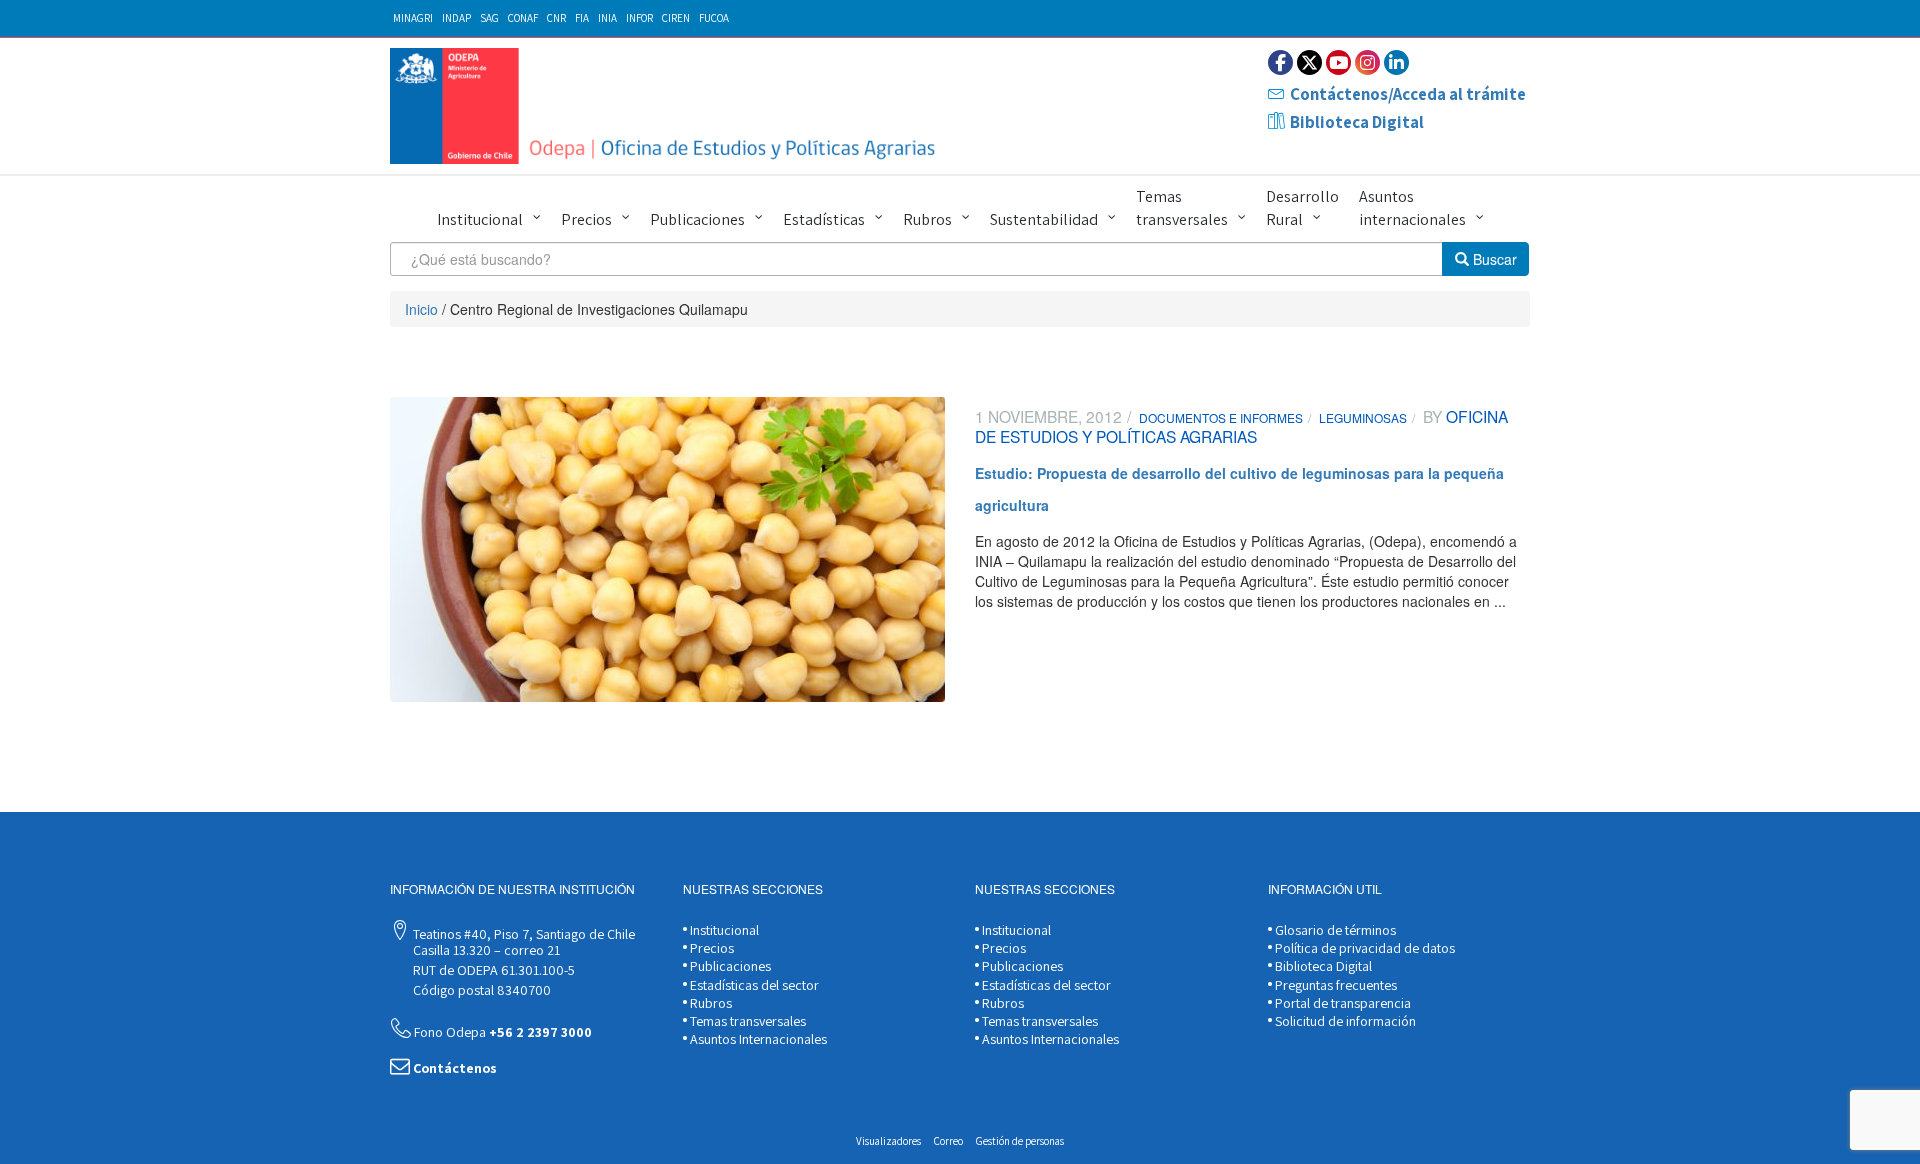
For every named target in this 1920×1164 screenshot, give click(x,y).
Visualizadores (888, 1141)
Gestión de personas (1020, 1141)
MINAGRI (413, 18)
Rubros (927, 219)
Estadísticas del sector (753, 985)
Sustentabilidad (1044, 219)
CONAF (523, 18)
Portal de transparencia (1341, 1003)
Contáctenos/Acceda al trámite (1408, 94)
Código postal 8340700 (480, 990)
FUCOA (714, 18)
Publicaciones (697, 219)
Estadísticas (824, 219)
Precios (586, 219)
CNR (556, 18)
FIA (582, 18)
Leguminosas (1363, 417)
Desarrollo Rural (1302, 208)
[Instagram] (1367, 62)
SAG (489, 18)
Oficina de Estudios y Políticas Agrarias (1241, 426)
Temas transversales (1182, 208)
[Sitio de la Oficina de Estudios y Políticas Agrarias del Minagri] (667, 106)
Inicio (421, 309)
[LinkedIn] (1396, 62)
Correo (948, 1141)
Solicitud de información (1344, 1021)
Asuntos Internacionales (757, 1039)
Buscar (1493, 259)
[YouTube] (1338, 62)
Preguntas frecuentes (1334, 985)
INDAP (456, 18)
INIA (607, 18)
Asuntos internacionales (1412, 208)
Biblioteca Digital (1357, 122)
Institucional (480, 219)
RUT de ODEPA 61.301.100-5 (492, 970)
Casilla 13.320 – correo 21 (485, 950)
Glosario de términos (1334, 930)
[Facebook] (1280, 62)
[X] (1309, 62)
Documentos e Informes (1221, 417)
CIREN (676, 18)
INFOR (639, 18)
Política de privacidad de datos (1363, 948)
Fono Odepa (501, 1032)
